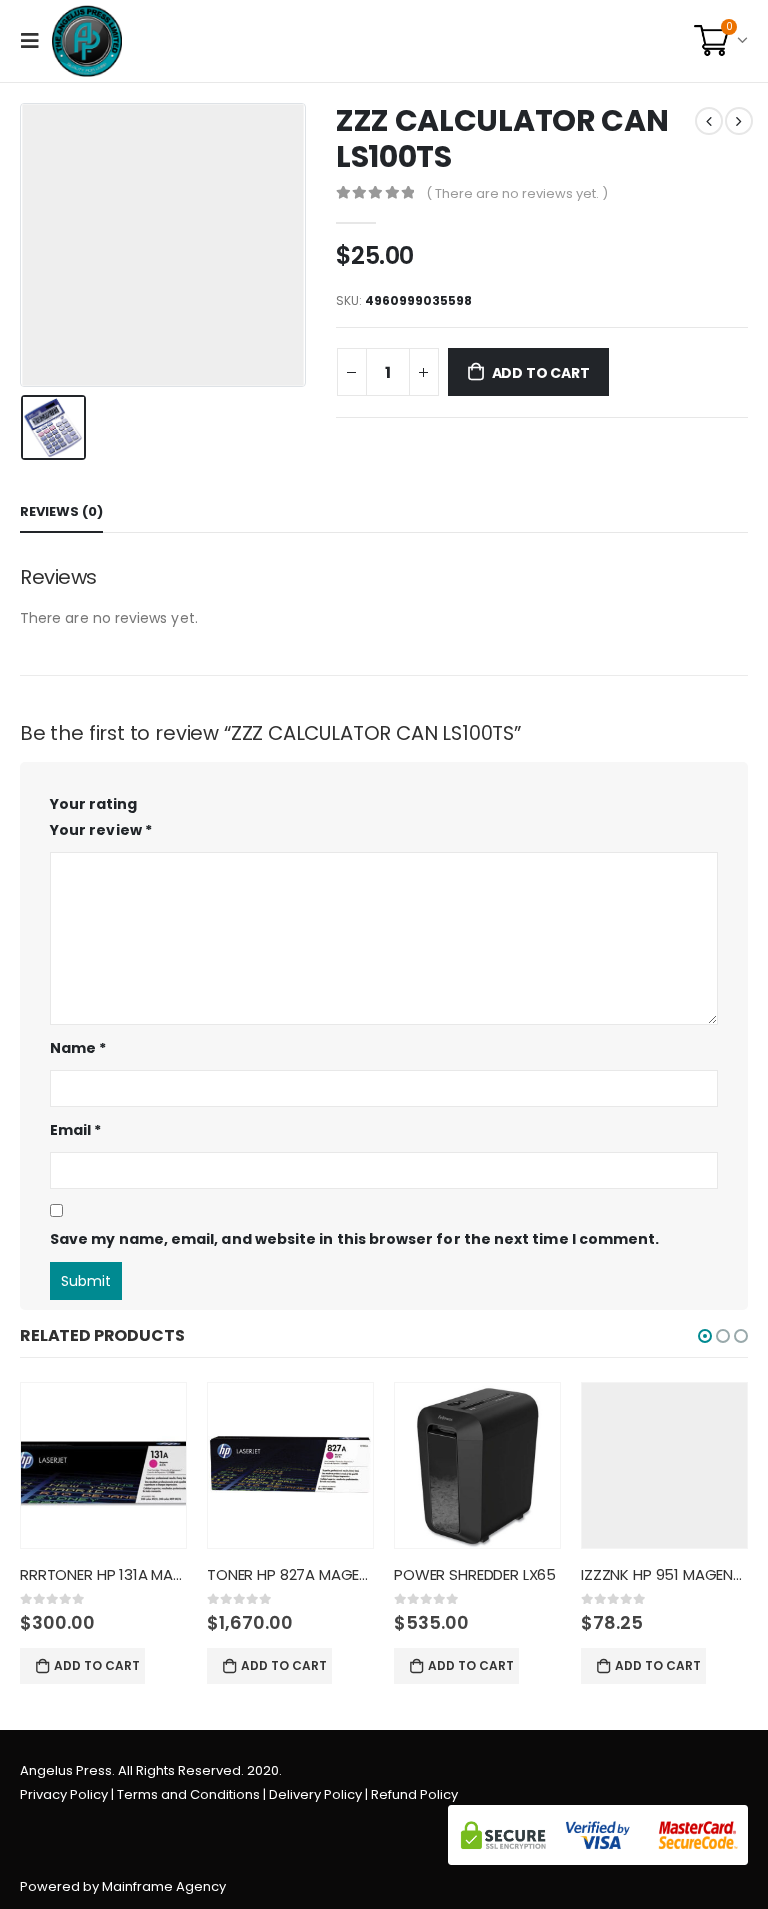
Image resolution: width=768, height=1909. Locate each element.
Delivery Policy (315, 1794)
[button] (705, 1336)
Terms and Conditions (188, 1794)
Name (78, 1048)
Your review (101, 830)
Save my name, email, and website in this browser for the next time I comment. (354, 1239)
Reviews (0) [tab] (61, 511)
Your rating (93, 804)
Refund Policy (414, 1794)
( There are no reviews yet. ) (517, 193)
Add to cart (541, 373)
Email (76, 1130)
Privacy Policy (64, 1794)
